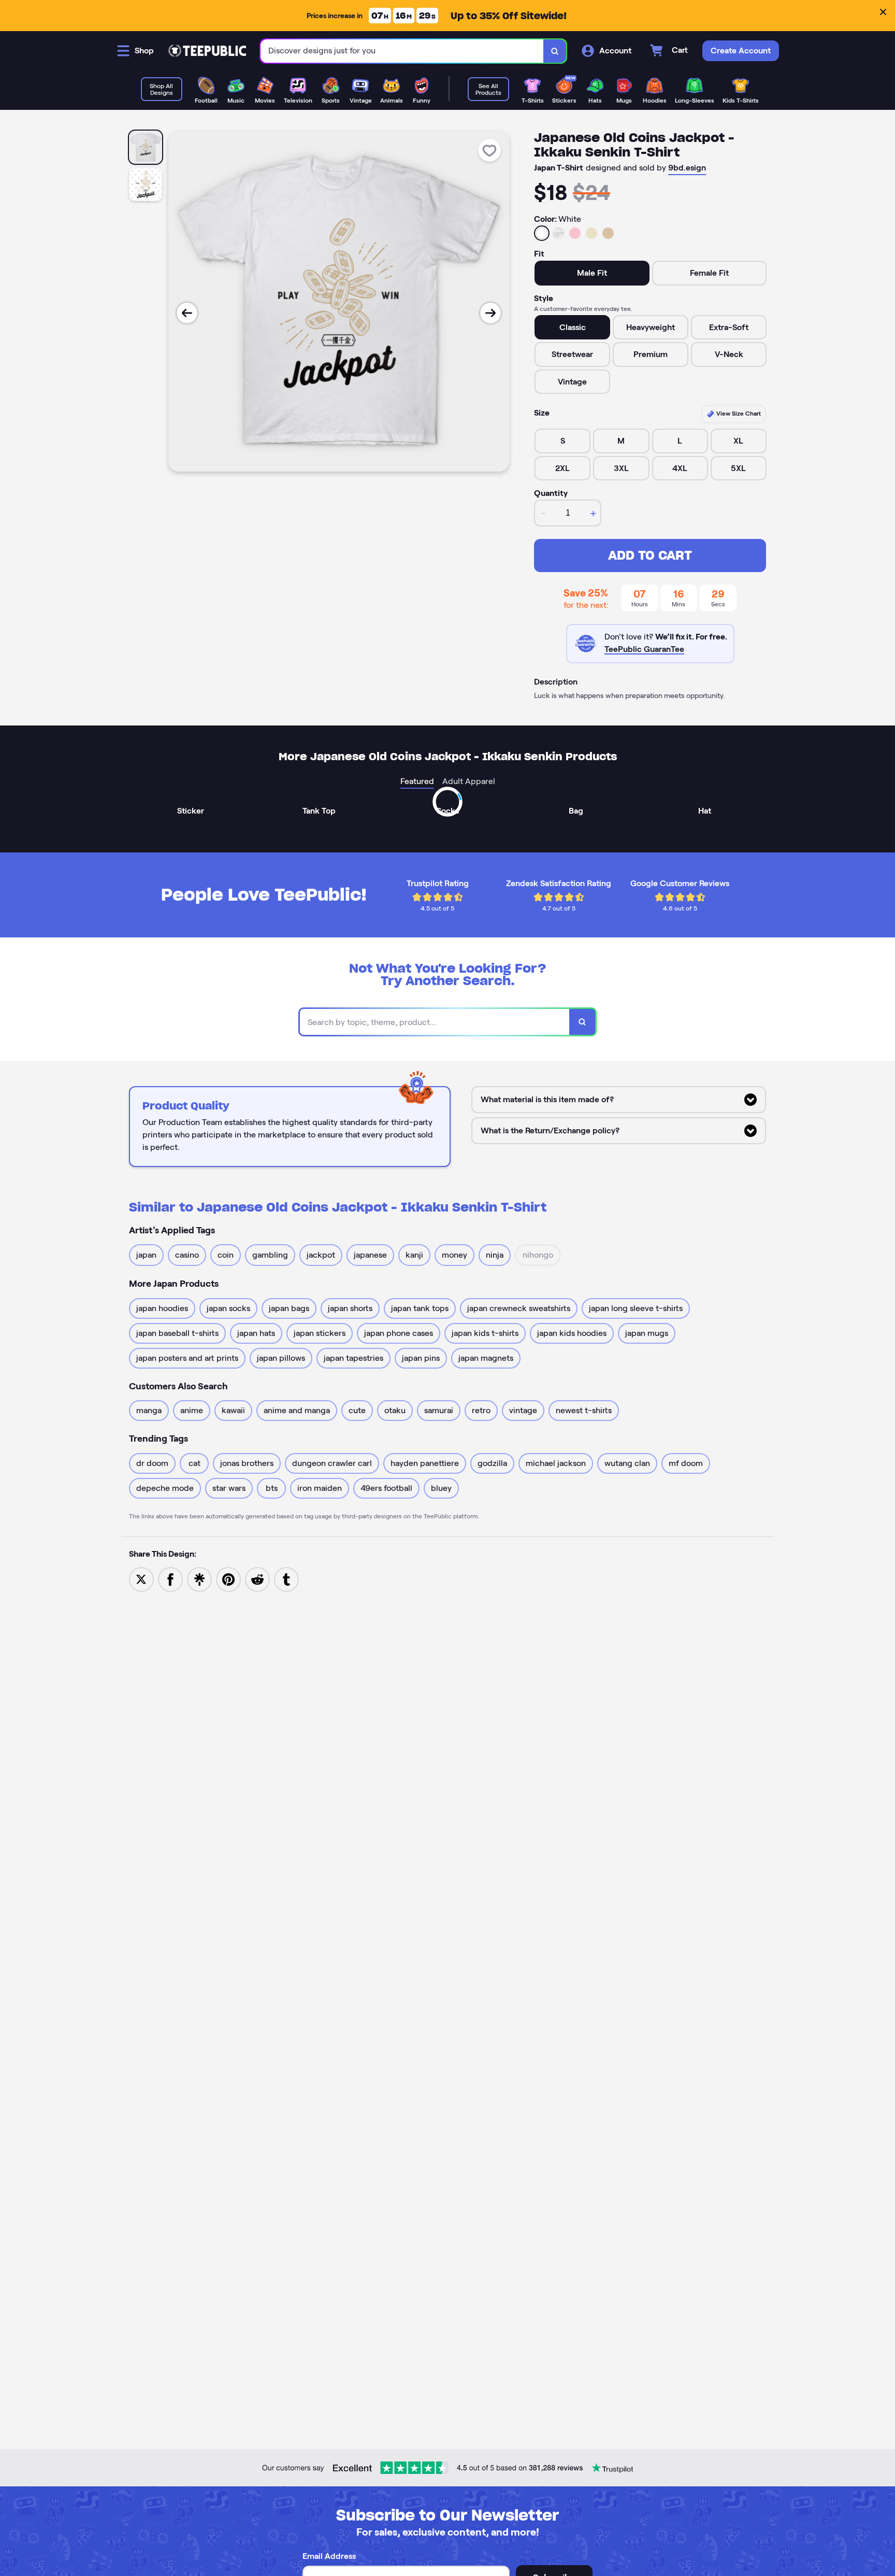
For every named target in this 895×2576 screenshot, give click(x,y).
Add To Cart (650, 555)
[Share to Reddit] (257, 1579)
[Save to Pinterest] (228, 1579)
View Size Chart (738, 413)
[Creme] (591, 233)
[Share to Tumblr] (286, 1579)
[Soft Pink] (575, 233)
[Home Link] (207, 51)
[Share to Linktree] (199, 1579)
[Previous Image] (187, 313)
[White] (542, 233)
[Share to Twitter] (141, 1579)
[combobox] (402, 51)
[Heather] (558, 233)
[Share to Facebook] (170, 1579)
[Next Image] (490, 313)
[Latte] (608, 233)
